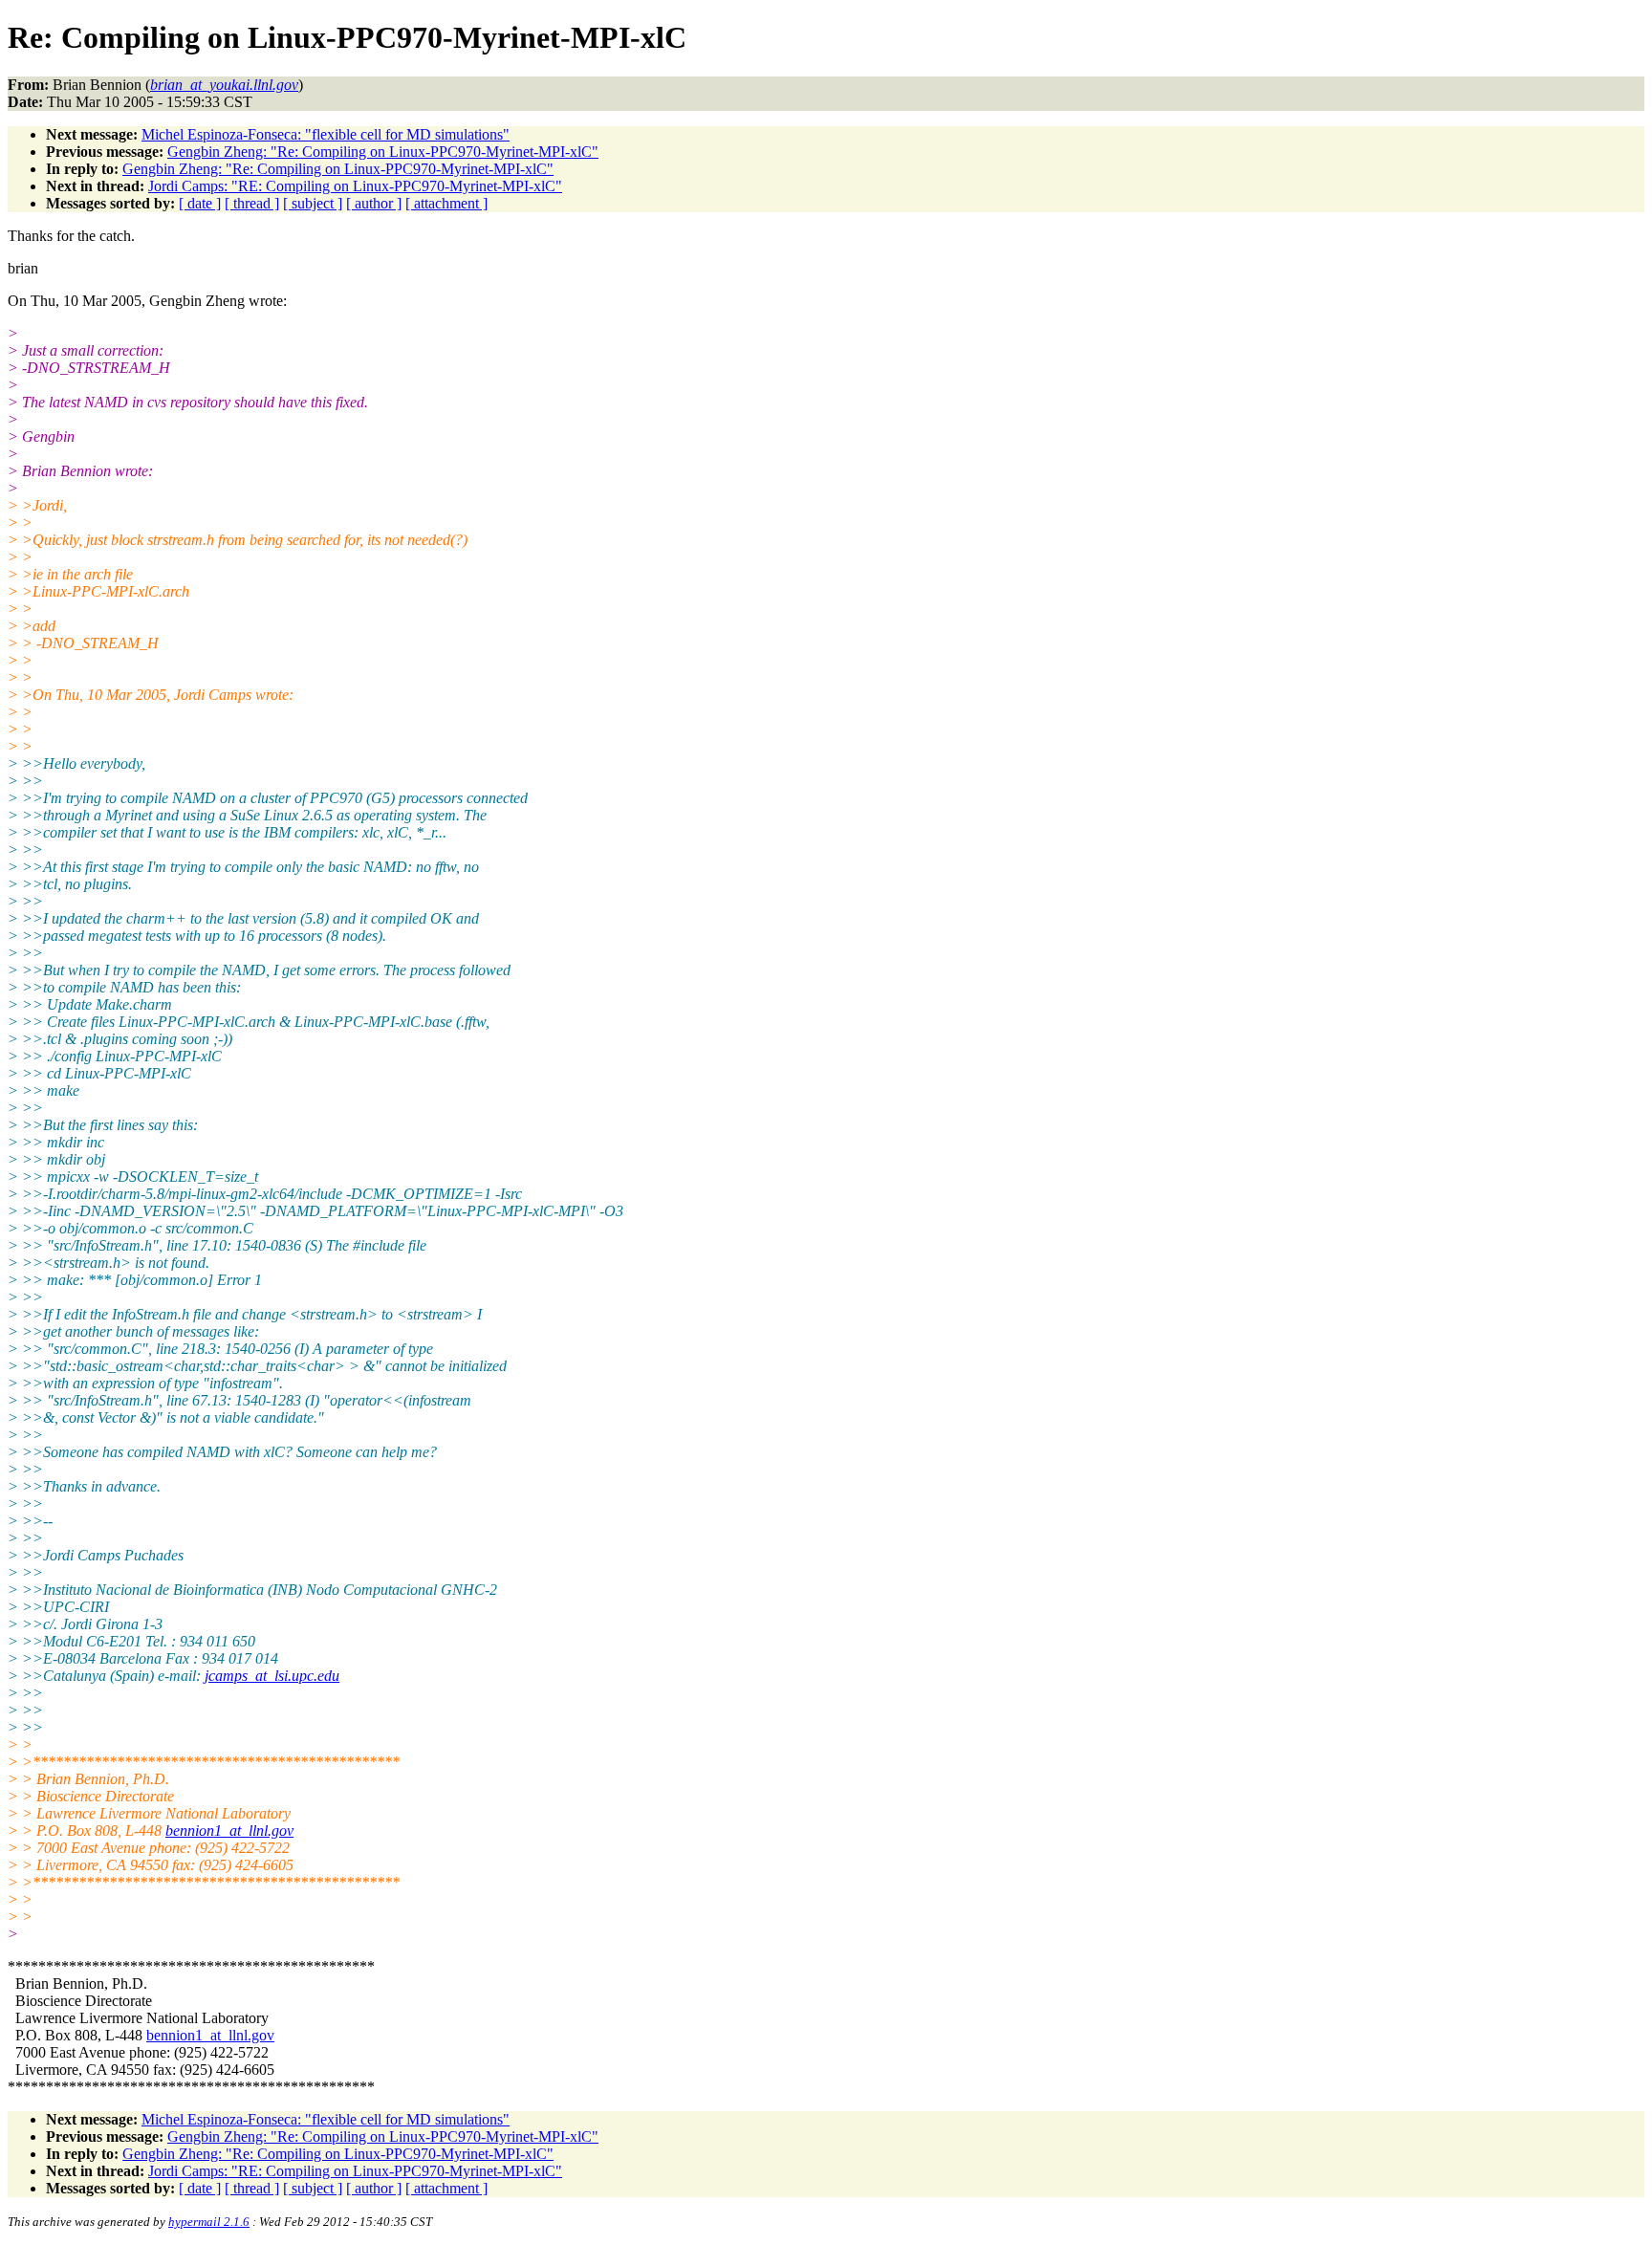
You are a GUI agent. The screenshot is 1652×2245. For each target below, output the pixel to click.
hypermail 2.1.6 (209, 2222)
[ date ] (200, 203)
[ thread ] (252, 203)
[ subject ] (313, 203)
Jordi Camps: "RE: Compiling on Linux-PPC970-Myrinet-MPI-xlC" (355, 186)
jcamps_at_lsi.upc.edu (272, 1676)
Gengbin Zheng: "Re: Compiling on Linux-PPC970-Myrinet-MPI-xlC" (383, 152)
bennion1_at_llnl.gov (229, 1831)
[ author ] (374, 203)
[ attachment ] (446, 203)
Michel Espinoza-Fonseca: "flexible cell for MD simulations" (326, 134)
